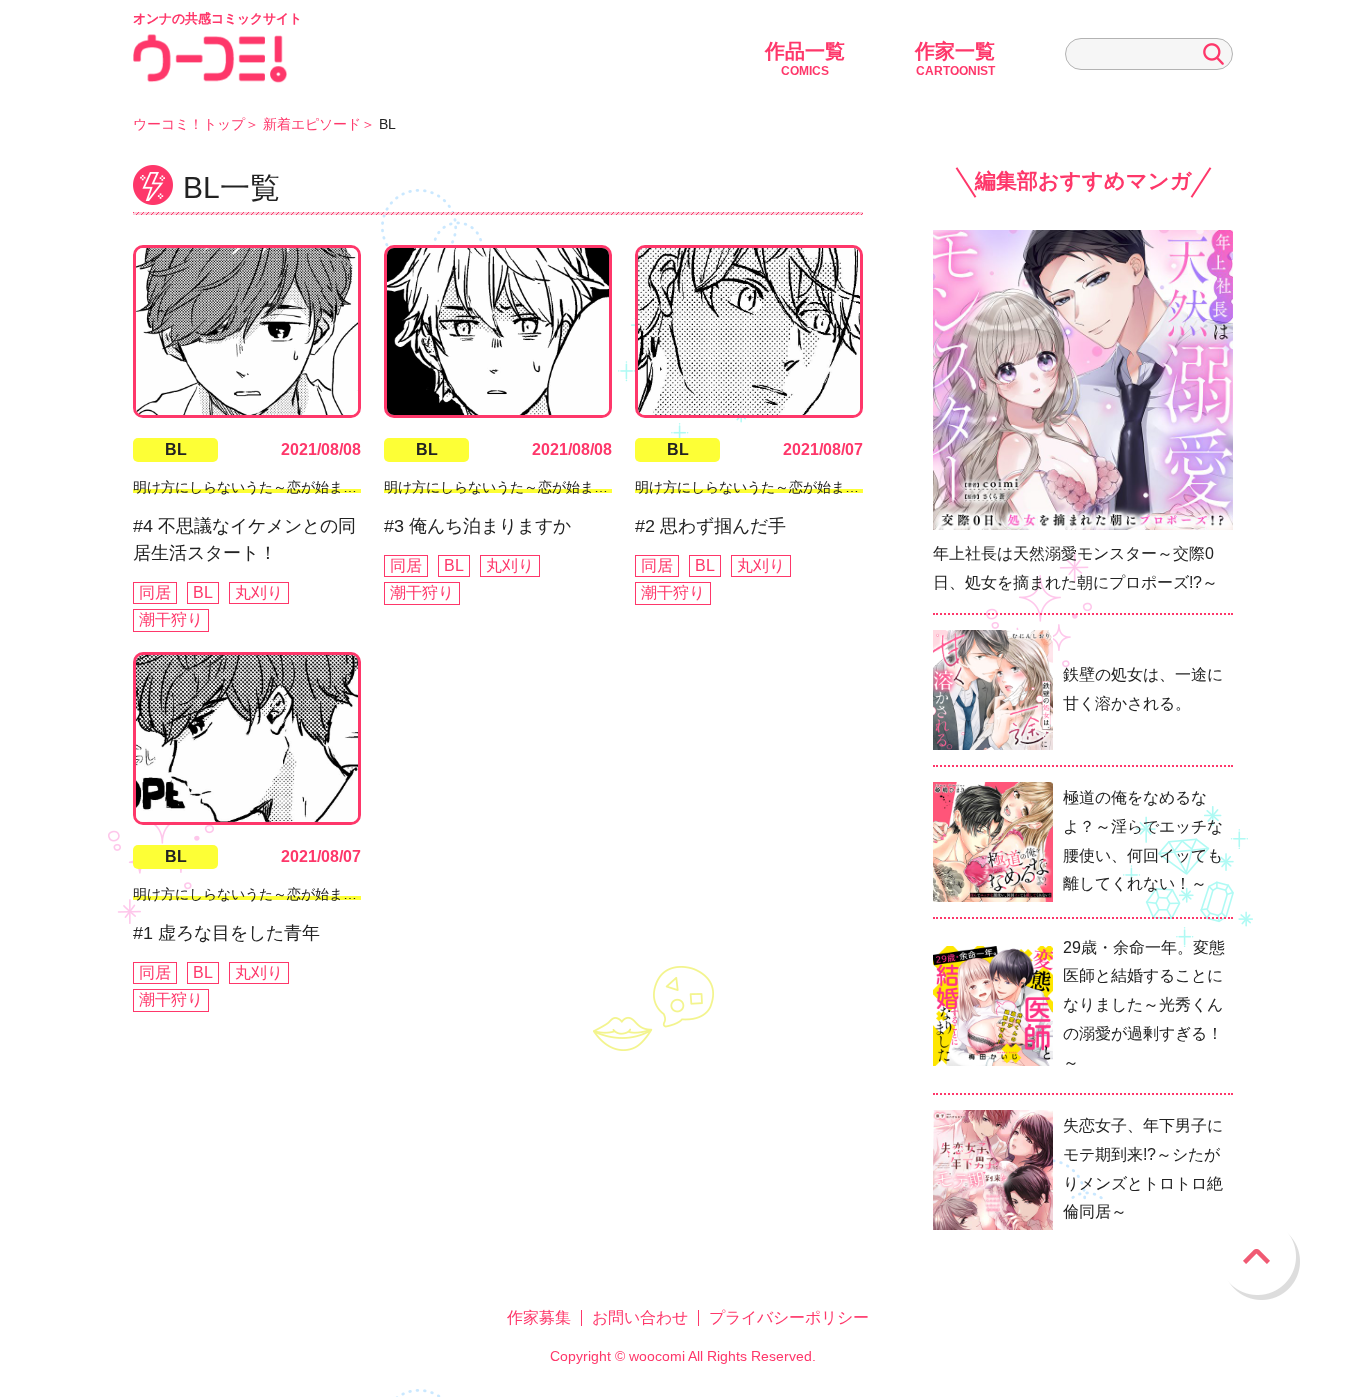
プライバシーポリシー (789, 1317)
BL (176, 449)
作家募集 (539, 1317)
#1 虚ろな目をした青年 (226, 933)
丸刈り (259, 592)
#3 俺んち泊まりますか (477, 526)
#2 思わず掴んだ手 (710, 526)
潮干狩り (171, 619)
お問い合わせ (640, 1317)
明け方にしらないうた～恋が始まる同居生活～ (280, 487)
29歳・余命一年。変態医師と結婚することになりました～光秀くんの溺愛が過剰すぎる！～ (1144, 1005)
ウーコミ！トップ (189, 124)
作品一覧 (805, 59)
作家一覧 (955, 59)
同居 (155, 592)
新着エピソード (312, 124)
